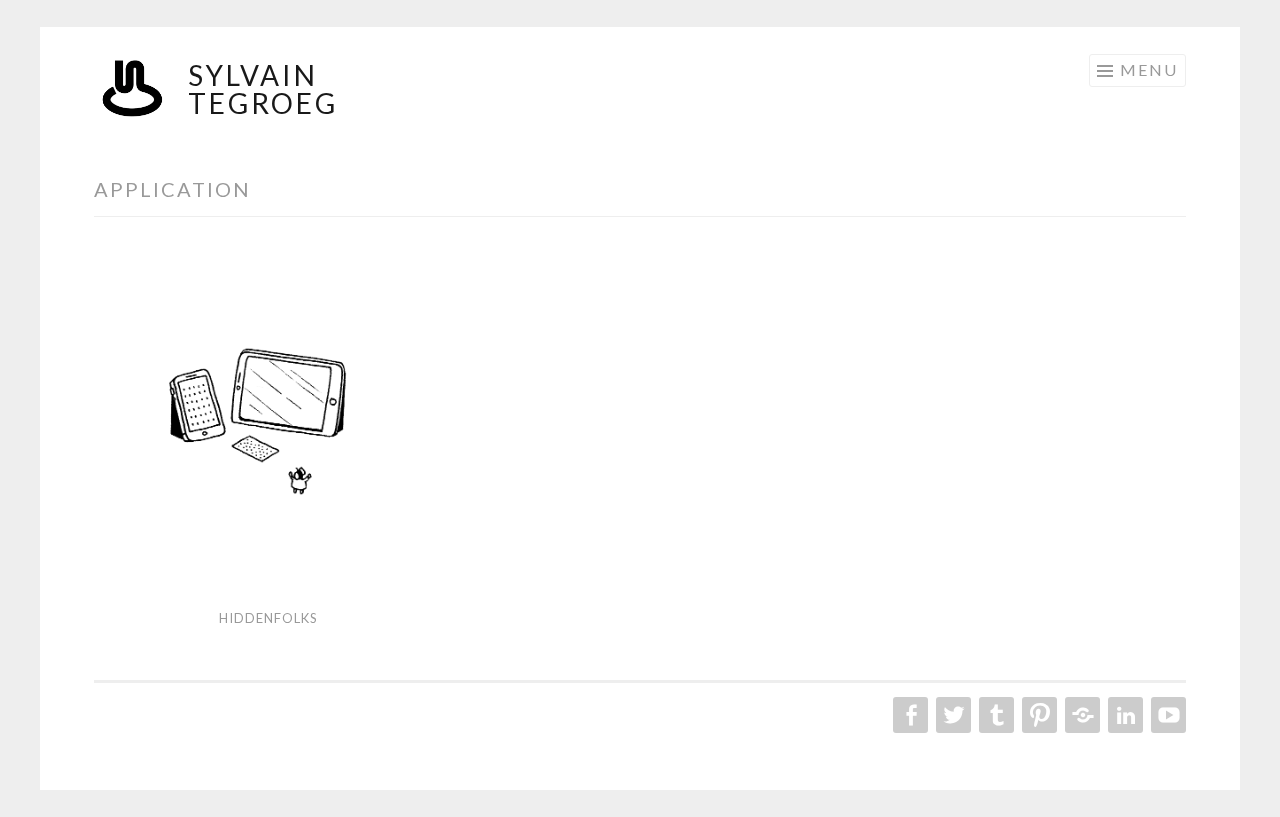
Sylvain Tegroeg (263, 89)
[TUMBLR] (994, 715)
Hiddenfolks (268, 618)
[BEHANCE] (1080, 715)
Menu (1149, 69)
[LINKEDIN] (1123, 715)
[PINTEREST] (1037, 715)
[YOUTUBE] (1166, 715)
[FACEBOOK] (908, 715)
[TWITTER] (951, 715)
